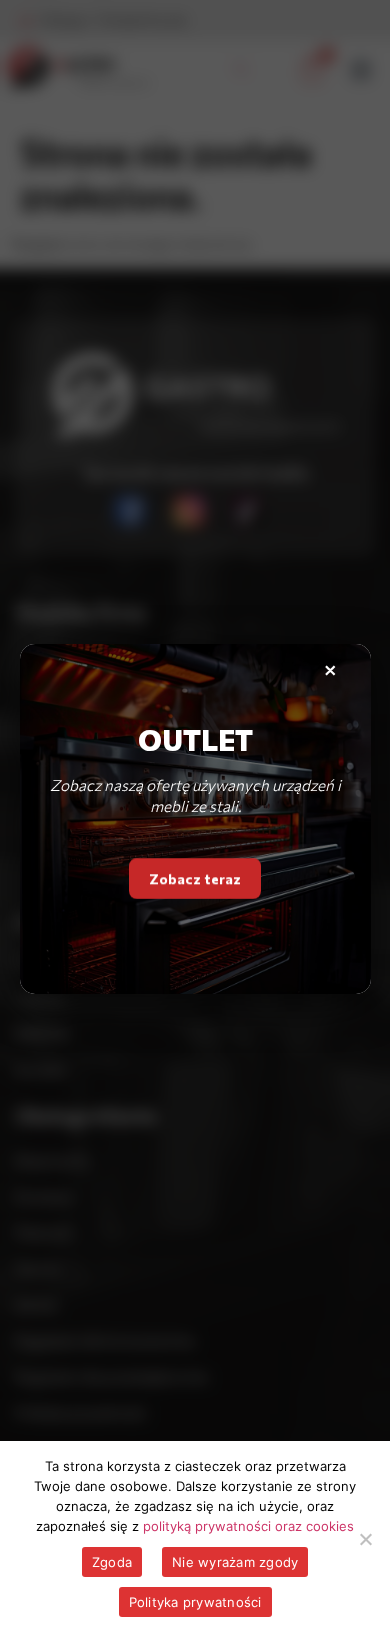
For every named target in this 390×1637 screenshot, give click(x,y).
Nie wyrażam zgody (235, 1562)
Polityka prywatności (195, 1602)
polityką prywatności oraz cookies (248, 1526)
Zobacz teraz (195, 873)
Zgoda (112, 1562)
